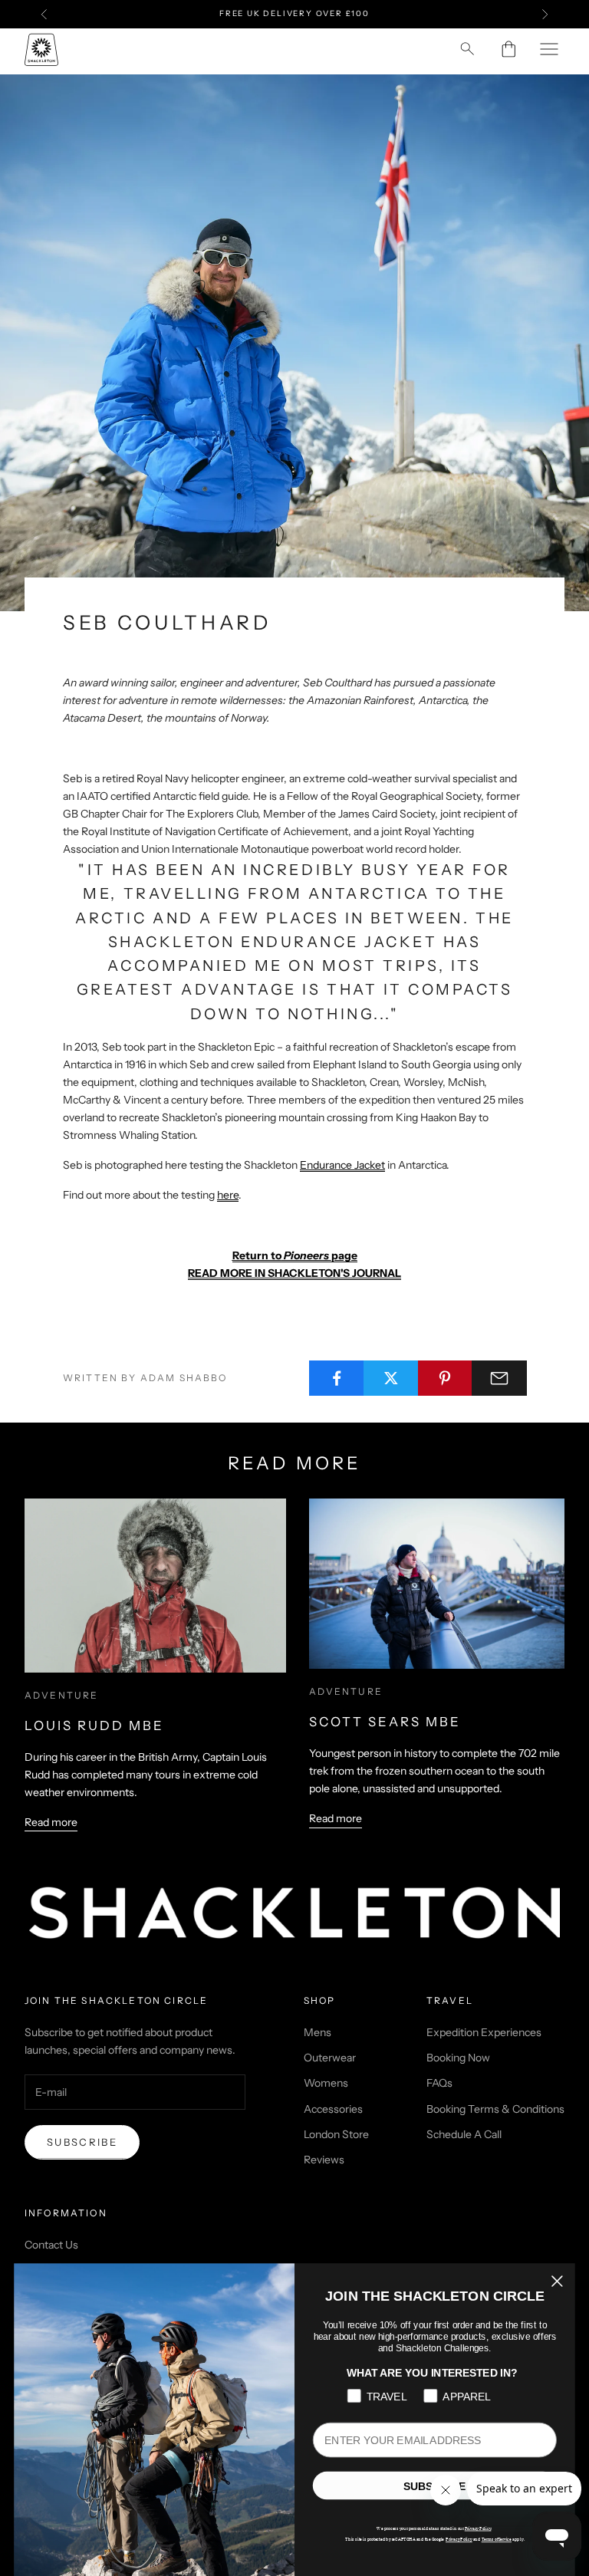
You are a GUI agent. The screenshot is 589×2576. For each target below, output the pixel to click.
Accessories (333, 2109)
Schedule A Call (464, 2134)
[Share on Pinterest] (446, 1378)
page (344, 1255)
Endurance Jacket (342, 1165)
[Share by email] (499, 1378)
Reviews (324, 2160)
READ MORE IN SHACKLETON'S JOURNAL (294, 1273)
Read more (51, 1822)
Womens (326, 2083)
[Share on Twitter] (391, 1378)
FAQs (439, 2083)
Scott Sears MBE (385, 1722)
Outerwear (330, 2058)
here (228, 1195)
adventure (61, 1695)
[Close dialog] (557, 2282)
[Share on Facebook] (337, 1378)
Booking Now (458, 2058)
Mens (318, 2032)
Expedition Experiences (484, 2032)
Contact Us (51, 2245)
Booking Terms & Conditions (495, 2109)
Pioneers (306, 1255)
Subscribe (82, 2142)
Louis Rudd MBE (94, 1726)
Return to (257, 1255)
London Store (336, 2134)
